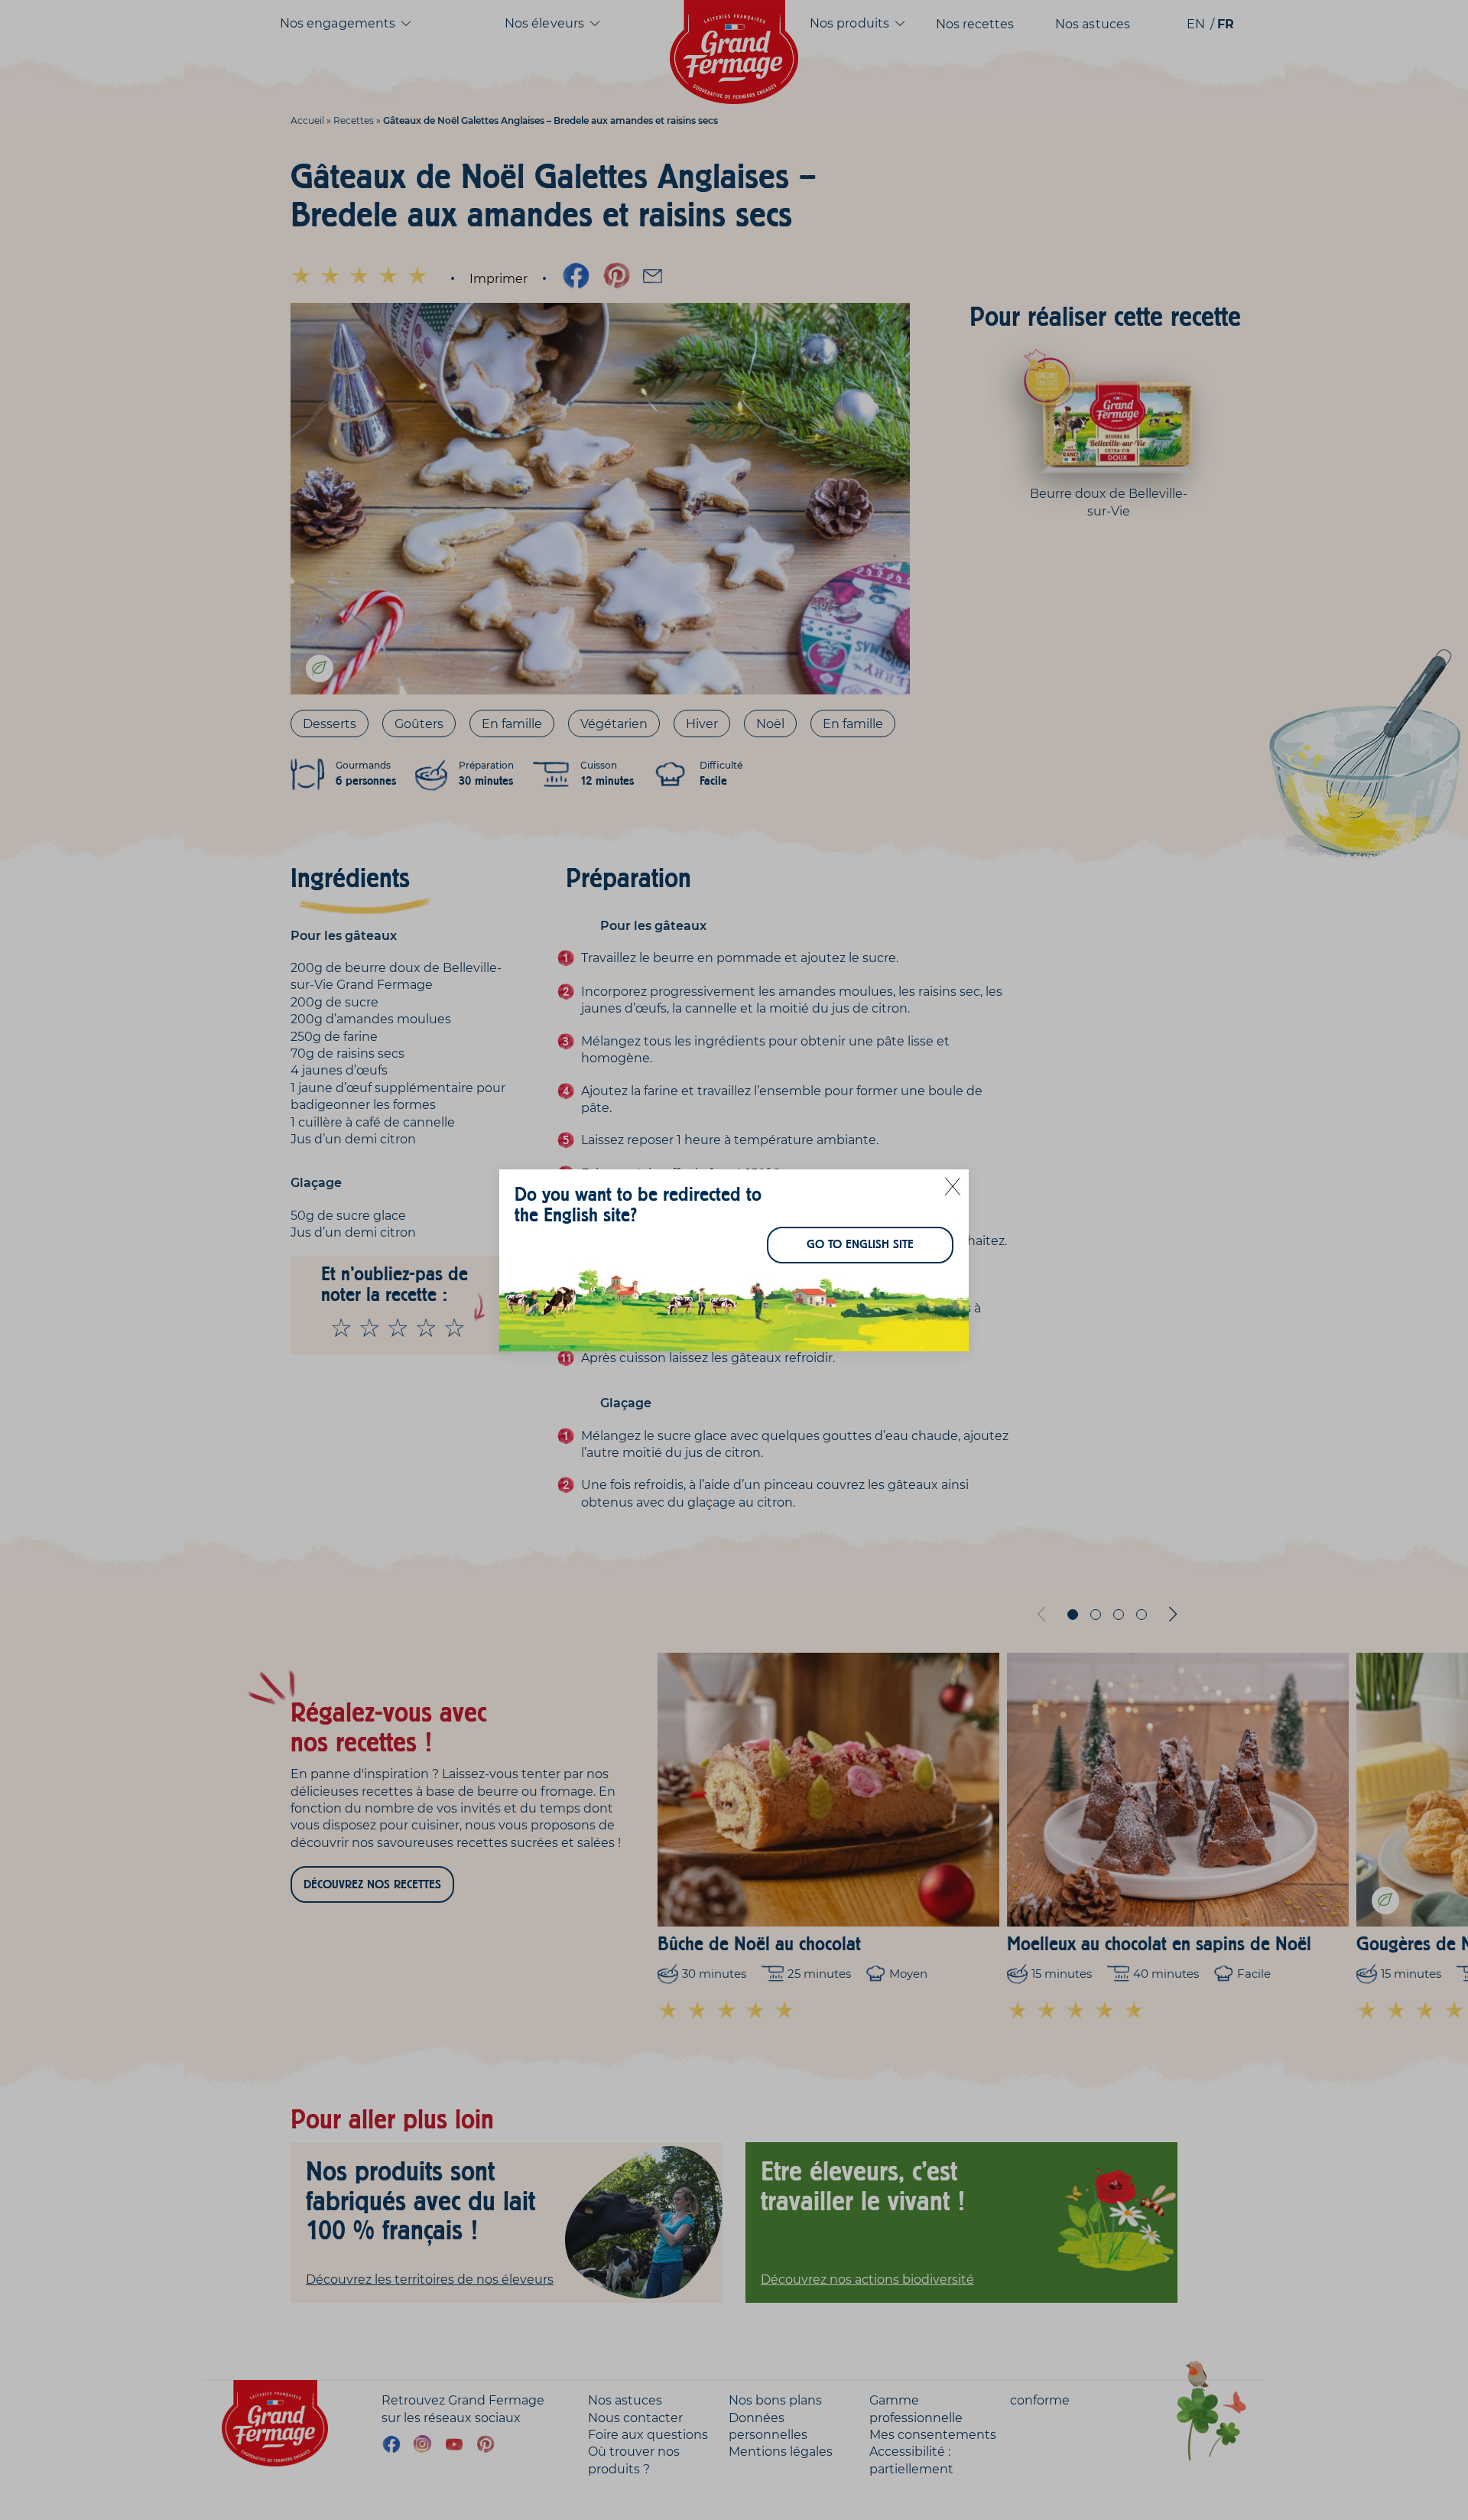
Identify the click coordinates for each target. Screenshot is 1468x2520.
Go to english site (860, 1244)
